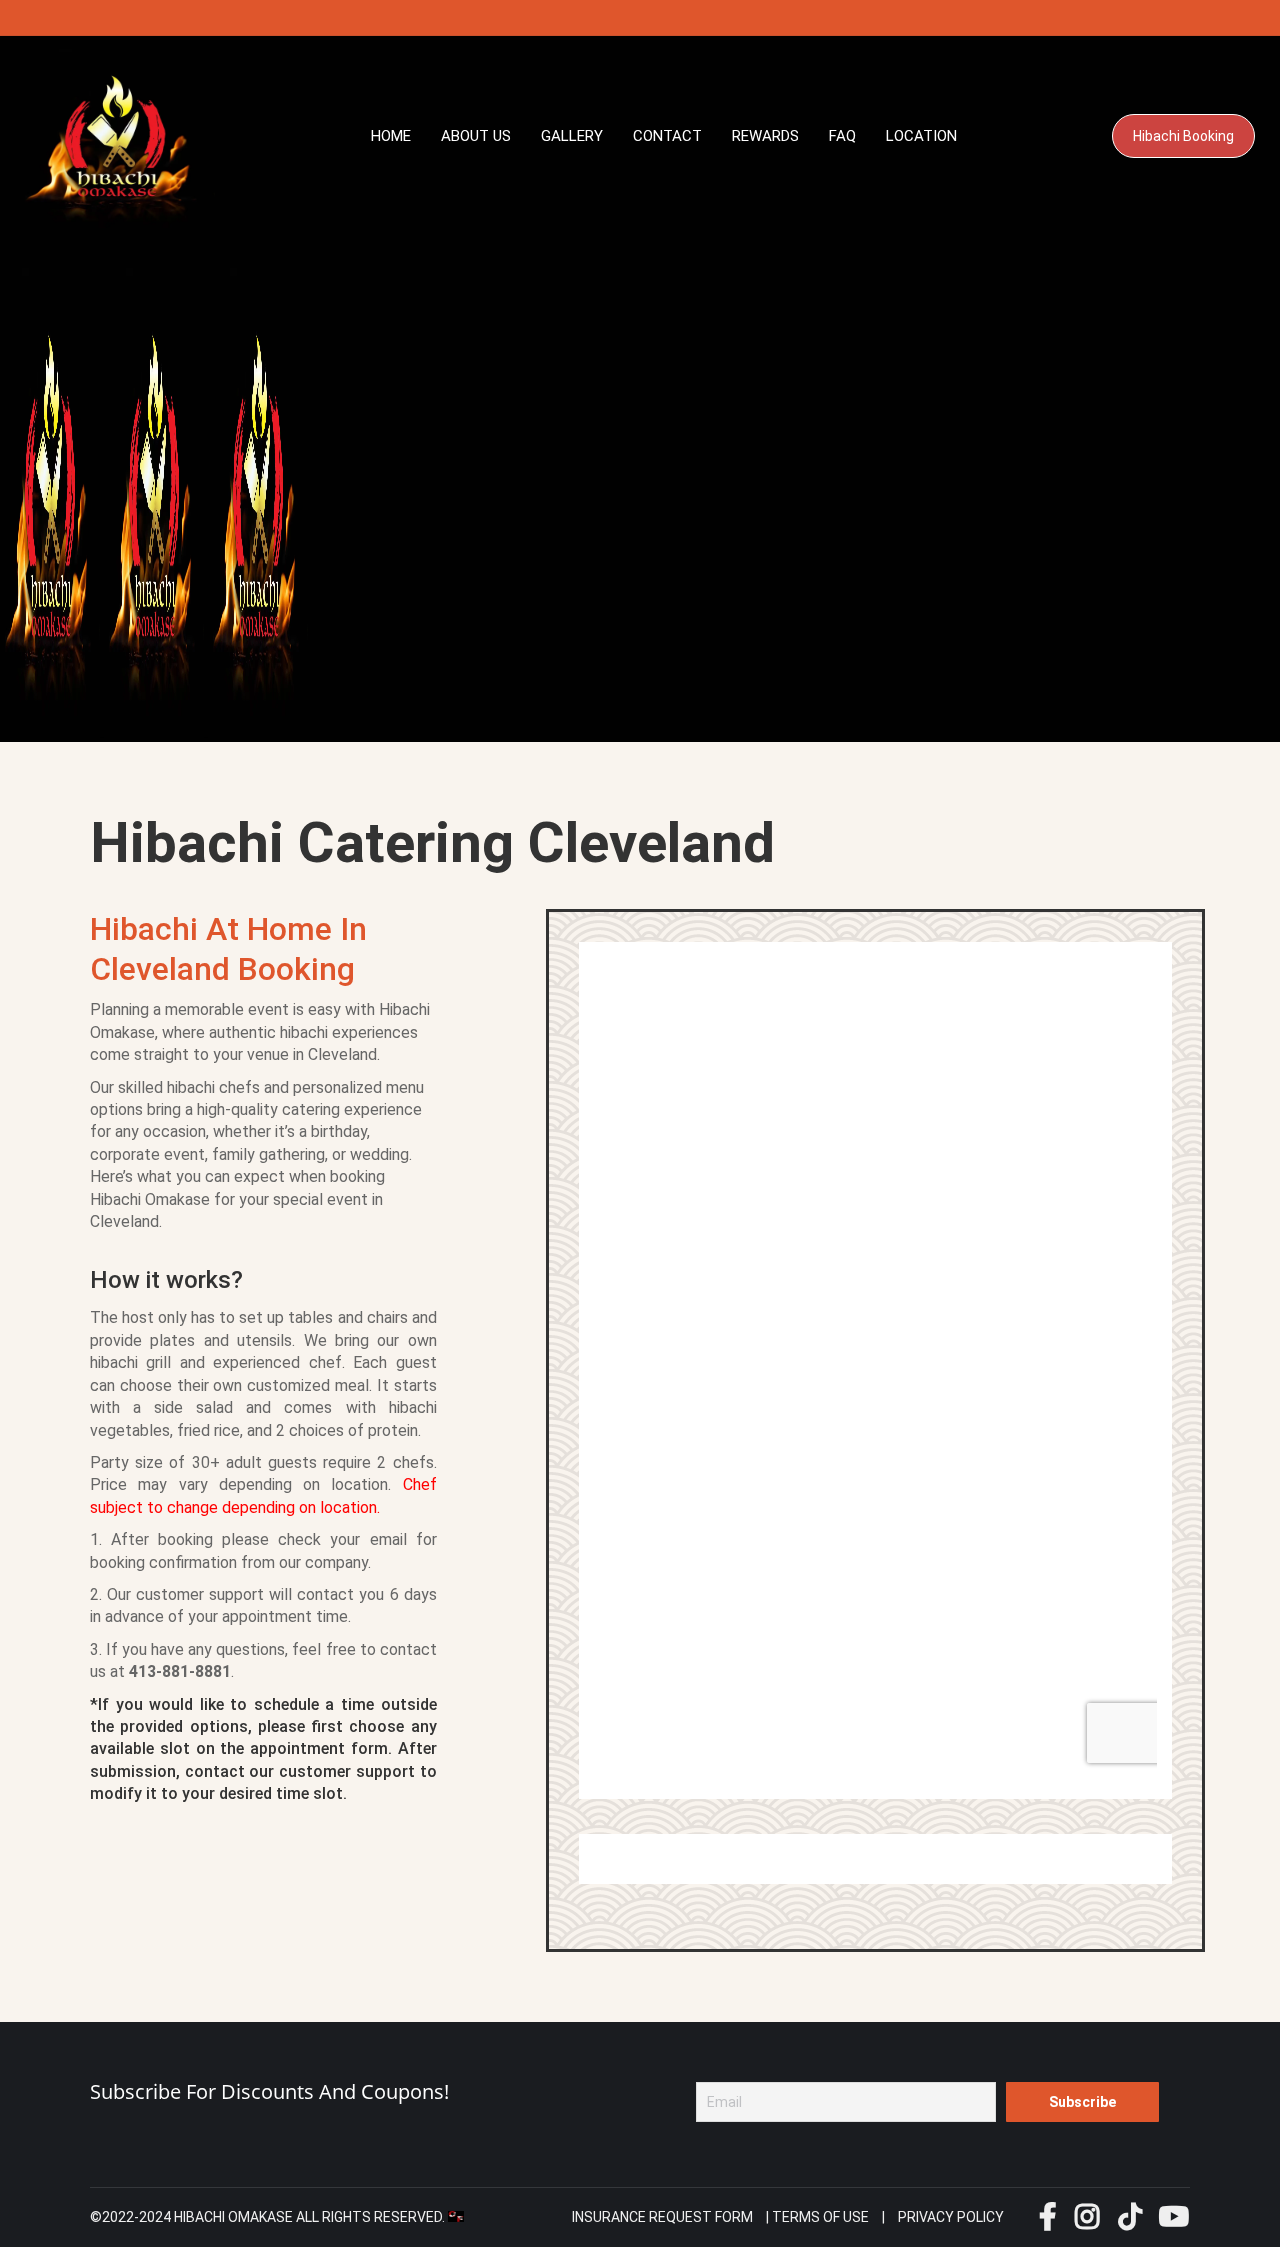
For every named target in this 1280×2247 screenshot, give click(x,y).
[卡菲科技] (456, 2217)
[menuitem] (391, 136)
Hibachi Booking (1183, 136)
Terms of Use (820, 2217)
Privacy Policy (951, 2217)
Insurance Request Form (662, 2217)
